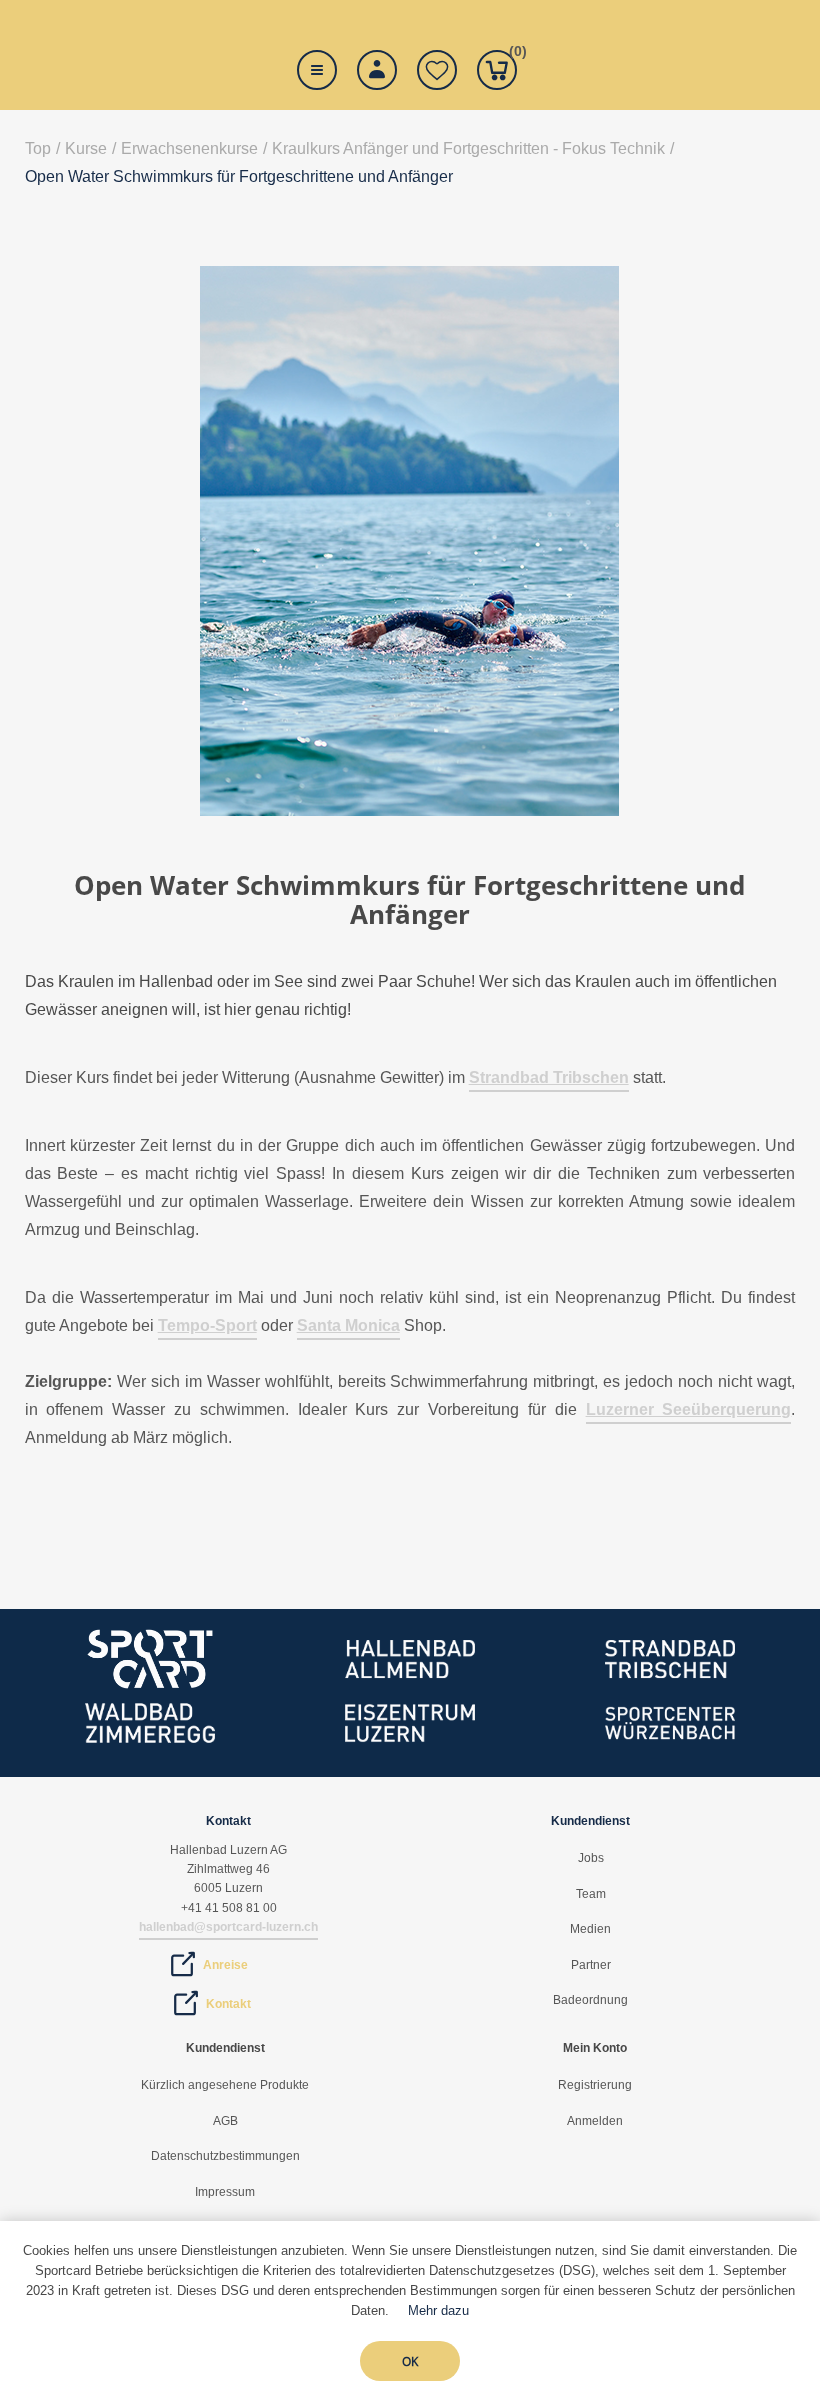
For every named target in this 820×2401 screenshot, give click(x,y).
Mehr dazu (438, 2310)
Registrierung (595, 2085)
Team (591, 1894)
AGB (225, 2121)
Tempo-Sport (207, 1325)
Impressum (225, 2192)
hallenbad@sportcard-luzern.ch (228, 1927)
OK (410, 2361)
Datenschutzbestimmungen (225, 2156)
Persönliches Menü (377, 70)
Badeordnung (590, 2000)
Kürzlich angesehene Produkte (225, 2085)
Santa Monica (348, 1325)
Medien (590, 1929)
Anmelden (595, 2121)
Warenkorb (513, 54)
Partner (591, 1965)
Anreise (225, 1965)
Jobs (591, 1858)
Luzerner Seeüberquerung (689, 1409)
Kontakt (228, 2004)
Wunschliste (437, 70)
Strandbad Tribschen (549, 1077)
